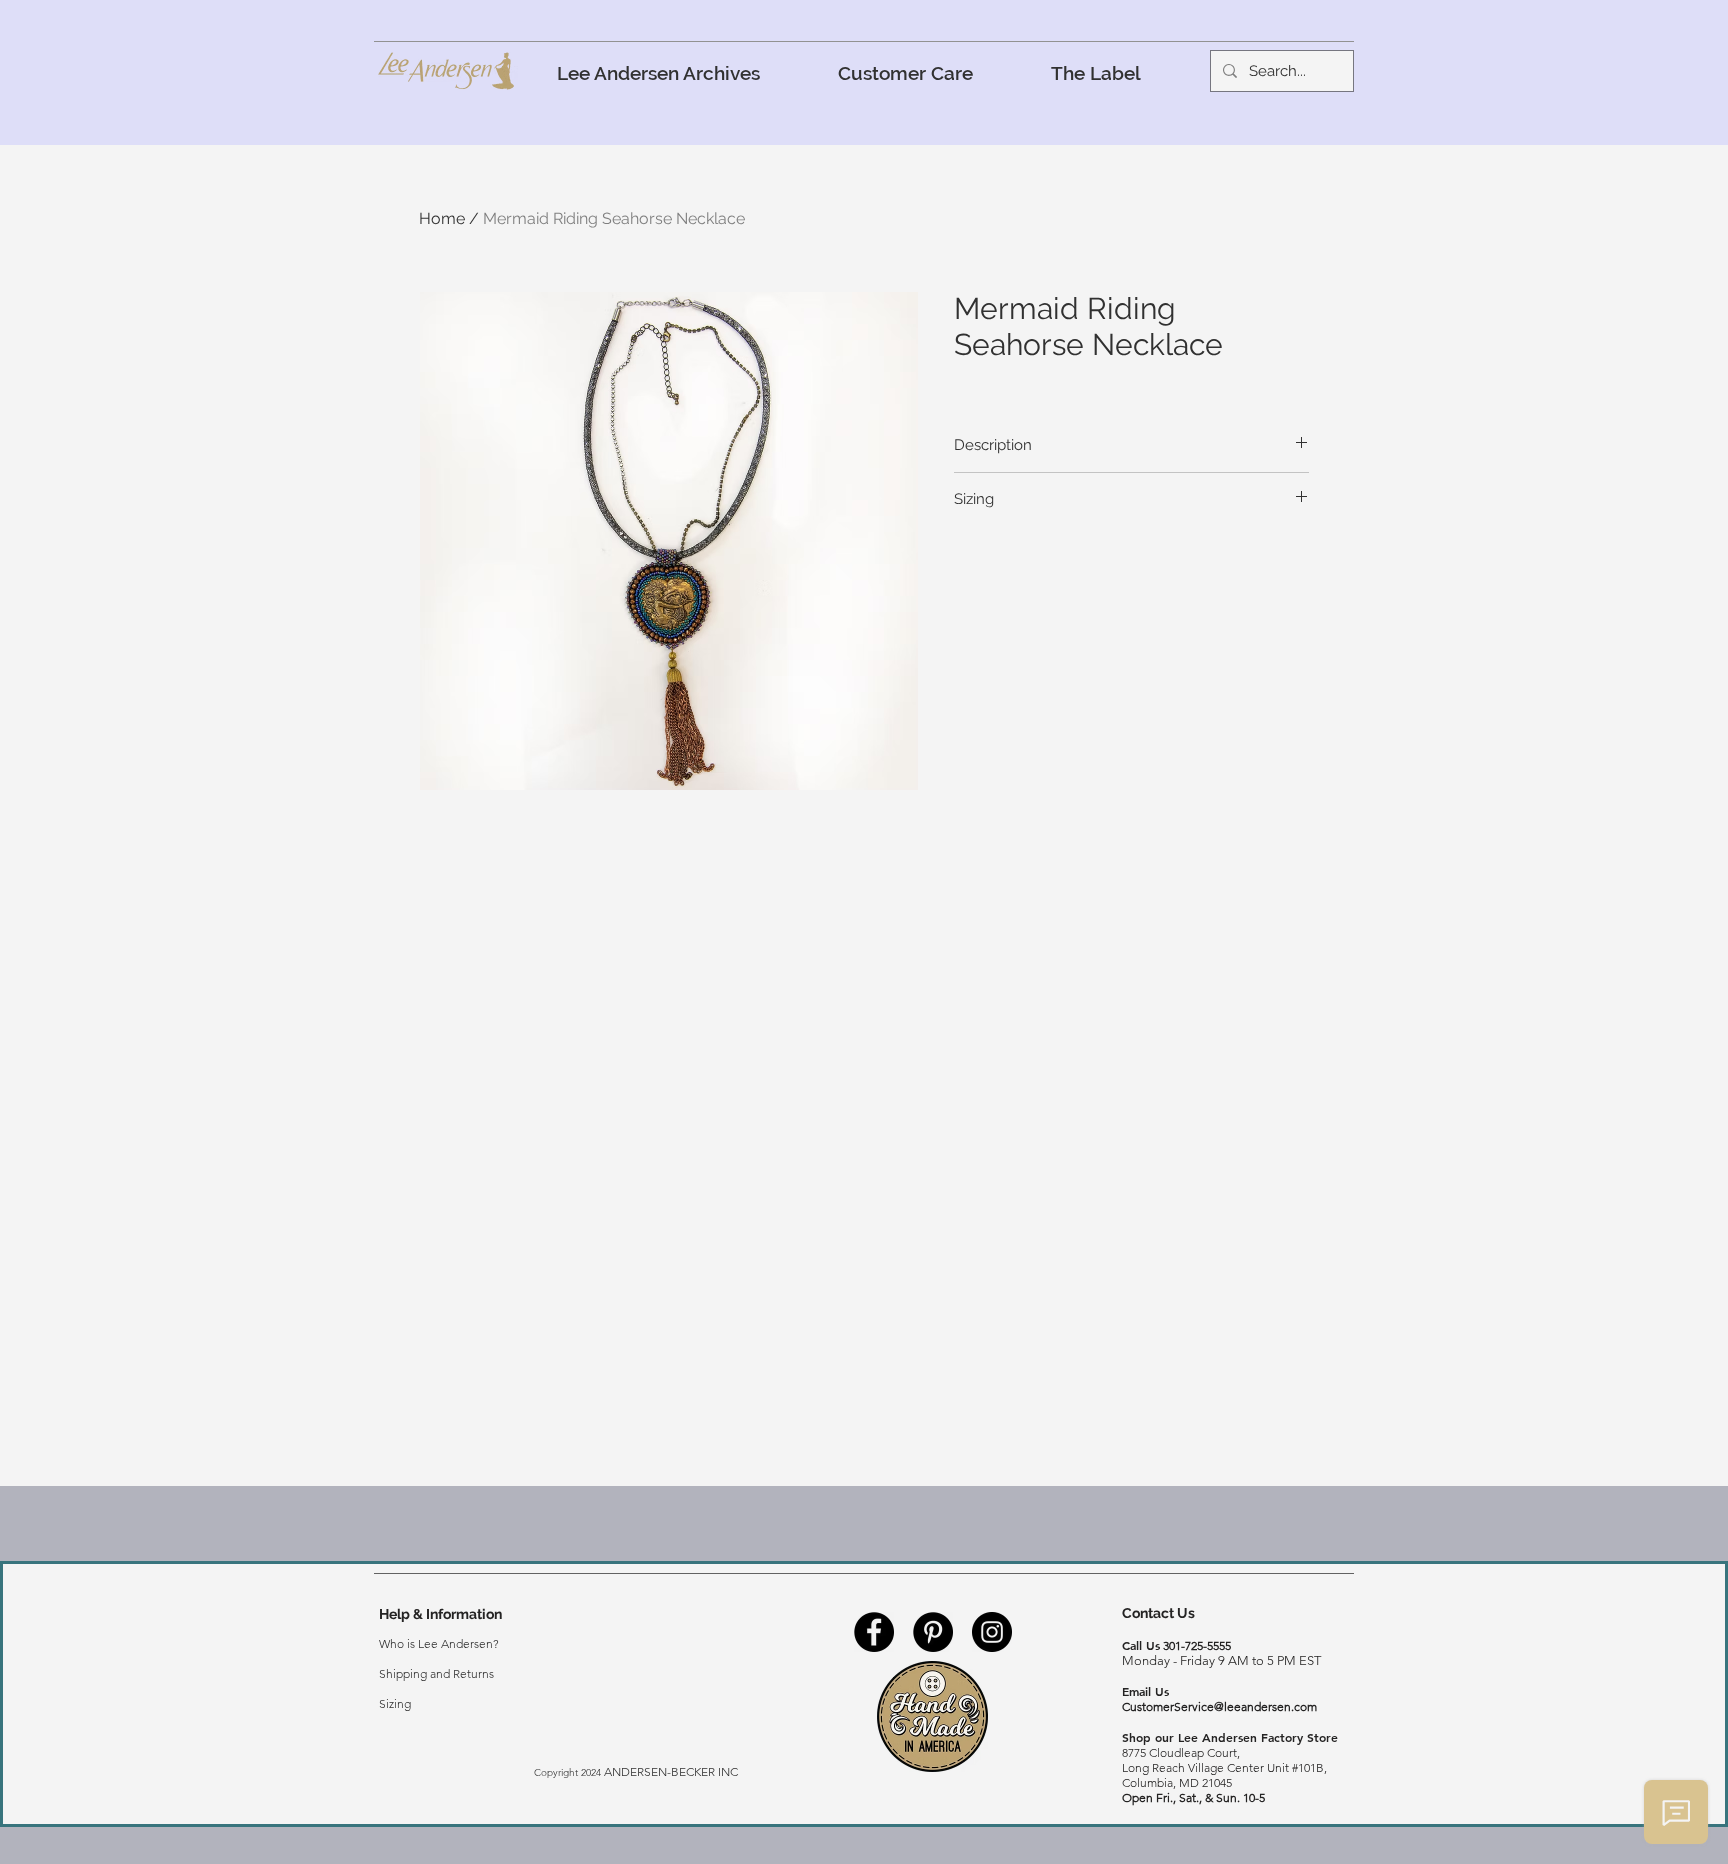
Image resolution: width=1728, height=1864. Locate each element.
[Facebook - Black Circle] (874, 1632)
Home (442, 218)
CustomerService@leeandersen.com (1219, 1706)
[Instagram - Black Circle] (992, 1632)
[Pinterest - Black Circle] (933, 1632)
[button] (905, 73)
